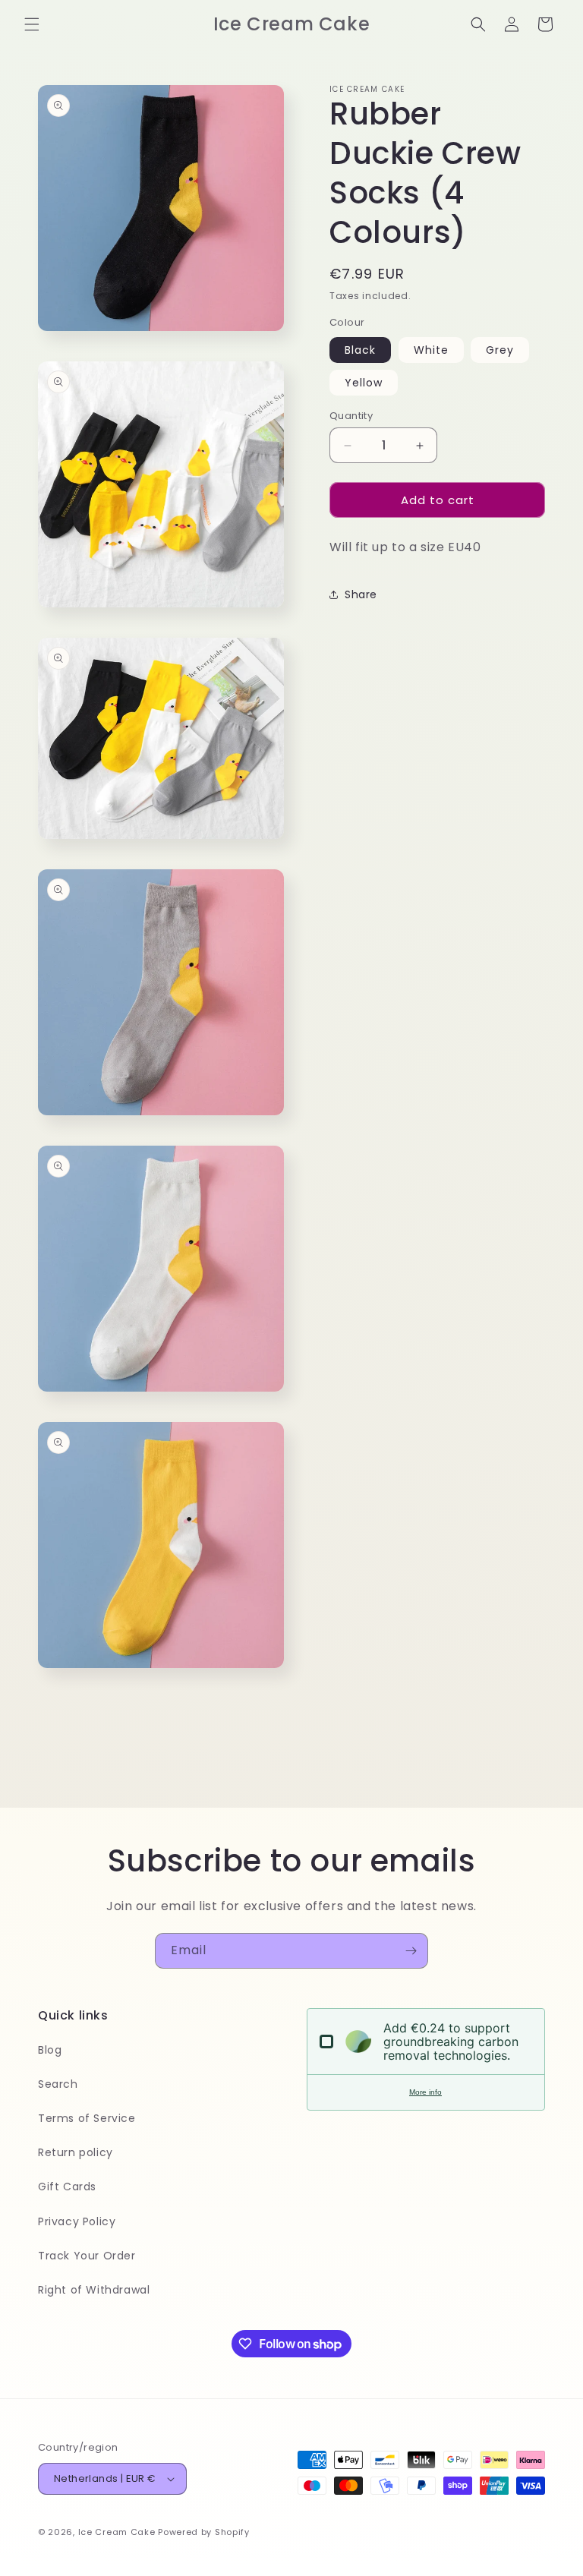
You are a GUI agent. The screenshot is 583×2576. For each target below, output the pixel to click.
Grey (500, 350)
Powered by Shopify (204, 2532)
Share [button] (361, 594)
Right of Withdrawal (94, 2290)
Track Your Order (87, 2256)
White (431, 350)
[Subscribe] (411, 1951)
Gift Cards (67, 2187)
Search (58, 2084)
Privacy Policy (77, 2221)
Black (360, 350)
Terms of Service (87, 2118)
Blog (50, 2050)
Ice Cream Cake (117, 2532)
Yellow (364, 383)
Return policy (76, 2152)
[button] (32, 24)
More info (425, 2092)
